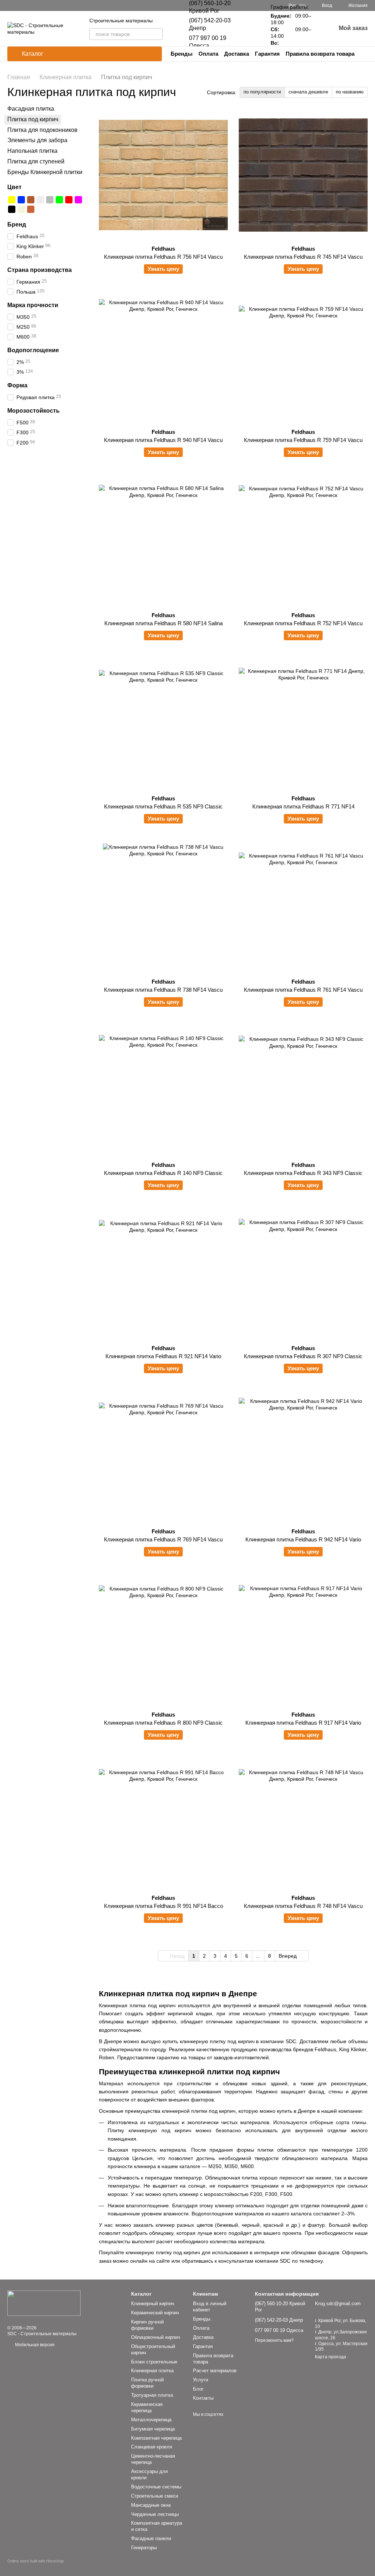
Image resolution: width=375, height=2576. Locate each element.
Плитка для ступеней (36, 161)
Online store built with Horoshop (36, 2561)
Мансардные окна (151, 2505)
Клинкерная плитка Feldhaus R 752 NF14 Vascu (303, 623)
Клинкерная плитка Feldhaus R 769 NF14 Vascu (163, 1539)
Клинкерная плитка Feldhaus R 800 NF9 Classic (163, 1723)
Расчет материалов (215, 2371)
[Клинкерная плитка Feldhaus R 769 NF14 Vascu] (163, 1458)
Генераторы (144, 2548)
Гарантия (267, 54)
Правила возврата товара (320, 54)
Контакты (203, 2398)
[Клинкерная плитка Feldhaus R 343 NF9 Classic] (303, 1091)
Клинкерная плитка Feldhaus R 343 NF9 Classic (303, 1173)
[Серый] (50, 200)
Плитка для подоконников (42, 130)
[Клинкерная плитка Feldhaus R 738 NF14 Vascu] (163, 908)
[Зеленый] (59, 200)
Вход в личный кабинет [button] (210, 2307)
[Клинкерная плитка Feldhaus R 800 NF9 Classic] (163, 1641)
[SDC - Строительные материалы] (44, 2303)
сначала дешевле (308, 92)
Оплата (208, 54)
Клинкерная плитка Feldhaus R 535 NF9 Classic (163, 806)
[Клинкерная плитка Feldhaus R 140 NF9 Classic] (163, 1091)
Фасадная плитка (31, 109)
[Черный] (12, 209)
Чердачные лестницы (155, 2514)
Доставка (237, 54)
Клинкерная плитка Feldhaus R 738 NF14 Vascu (163, 990)
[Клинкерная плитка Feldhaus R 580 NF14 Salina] (163, 542)
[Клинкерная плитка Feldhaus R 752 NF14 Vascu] (303, 542)
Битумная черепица (153, 2429)
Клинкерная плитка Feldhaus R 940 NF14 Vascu (163, 440)
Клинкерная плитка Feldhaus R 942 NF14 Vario (303, 1539)
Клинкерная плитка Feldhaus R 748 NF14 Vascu (303, 1906)
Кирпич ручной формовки (147, 2325)
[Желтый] (12, 200)
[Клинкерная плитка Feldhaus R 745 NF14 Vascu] (303, 175)
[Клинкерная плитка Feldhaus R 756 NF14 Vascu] (163, 175)
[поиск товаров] (157, 34)
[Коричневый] (31, 200)
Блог (198, 2389)
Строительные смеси (155, 2496)
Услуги (201, 2380)
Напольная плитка (32, 151)
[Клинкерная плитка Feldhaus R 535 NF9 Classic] (163, 725)
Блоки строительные (154, 2362)
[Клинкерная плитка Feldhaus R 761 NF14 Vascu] (303, 908)
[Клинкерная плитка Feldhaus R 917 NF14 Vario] (303, 1641)
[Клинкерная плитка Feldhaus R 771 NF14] (303, 725)
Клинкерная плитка (152, 2371)
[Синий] (21, 200)
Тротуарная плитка (152, 2395)
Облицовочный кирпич (156, 2337)
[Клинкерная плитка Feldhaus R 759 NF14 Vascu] (303, 358)
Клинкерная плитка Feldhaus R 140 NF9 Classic (163, 1173)
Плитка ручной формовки (147, 2383)
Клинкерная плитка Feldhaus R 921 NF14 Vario (163, 1356)
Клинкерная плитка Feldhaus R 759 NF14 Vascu (303, 440)
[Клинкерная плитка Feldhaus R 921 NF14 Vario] (163, 1275)
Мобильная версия (34, 2345)
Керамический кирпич (155, 2313)
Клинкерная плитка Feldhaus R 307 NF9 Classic (303, 1356)
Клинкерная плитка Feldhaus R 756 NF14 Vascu (163, 257)
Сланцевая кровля (152, 2447)
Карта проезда (331, 2357)
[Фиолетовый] (78, 200)
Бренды (182, 54)
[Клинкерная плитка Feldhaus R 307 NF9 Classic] (303, 1275)
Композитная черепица (156, 2438)
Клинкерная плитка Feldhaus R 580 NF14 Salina (164, 623)
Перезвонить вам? (274, 2340)
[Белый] (40, 200)
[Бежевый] (21, 209)
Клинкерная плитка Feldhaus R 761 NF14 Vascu (303, 990)
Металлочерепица (151, 2420)
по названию (350, 92)
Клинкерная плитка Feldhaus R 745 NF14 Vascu (303, 257)
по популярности (262, 92)
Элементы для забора (37, 140)
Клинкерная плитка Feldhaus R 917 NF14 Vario (303, 1723)
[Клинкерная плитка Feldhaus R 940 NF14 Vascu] (163, 358)
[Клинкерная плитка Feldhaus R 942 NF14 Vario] (303, 1458)
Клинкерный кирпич (153, 2304)
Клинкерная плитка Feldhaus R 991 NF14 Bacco (164, 1906)
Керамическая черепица (147, 2407)
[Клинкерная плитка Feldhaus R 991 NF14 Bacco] (163, 1824)
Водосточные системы (156, 2487)
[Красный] (69, 200)
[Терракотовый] (31, 209)
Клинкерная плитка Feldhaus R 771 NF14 (303, 806)
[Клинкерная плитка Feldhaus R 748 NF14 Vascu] (303, 1824)
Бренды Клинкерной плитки (45, 172)
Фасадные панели (151, 2538)
